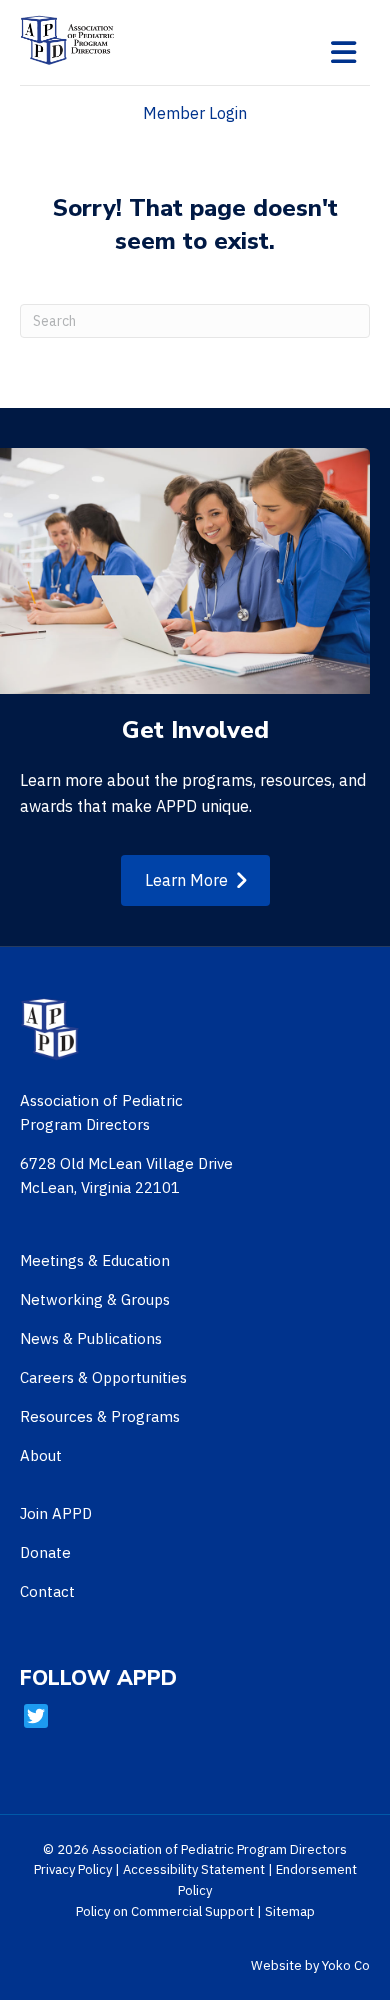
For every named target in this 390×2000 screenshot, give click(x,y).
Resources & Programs (100, 1416)
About (41, 1455)
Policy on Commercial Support (165, 1911)
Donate (45, 1552)
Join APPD (56, 1513)
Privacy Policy (73, 1869)
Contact (47, 1591)
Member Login (195, 113)
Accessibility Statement (194, 1869)
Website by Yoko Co (310, 1965)
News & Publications (91, 1338)
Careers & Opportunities (103, 1377)
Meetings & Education (95, 1260)
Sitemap (290, 1911)
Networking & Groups (95, 1299)
